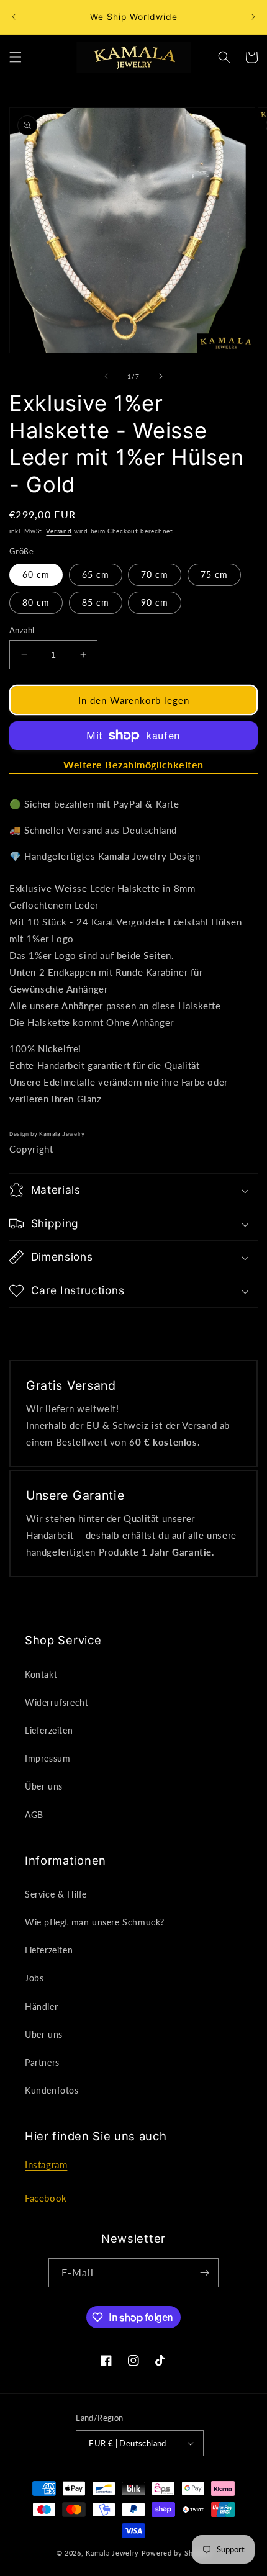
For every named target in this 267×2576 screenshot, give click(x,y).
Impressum (48, 1758)
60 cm (36, 574)
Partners (42, 2062)
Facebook (46, 2198)
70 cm (155, 574)
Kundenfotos (52, 2090)
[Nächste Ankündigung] (253, 17)
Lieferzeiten (49, 1730)
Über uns (44, 1786)
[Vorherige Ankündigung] (14, 17)
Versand (59, 531)
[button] (16, 57)
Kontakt (41, 1674)
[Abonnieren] (204, 2273)
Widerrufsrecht (57, 1702)
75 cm (214, 574)
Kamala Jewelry (112, 2553)
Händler (41, 2006)
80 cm (36, 602)
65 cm (96, 574)
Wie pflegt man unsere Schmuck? (95, 1922)
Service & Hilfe (56, 1894)
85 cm (96, 602)
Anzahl (22, 630)
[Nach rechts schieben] (161, 376)
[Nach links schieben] (106, 376)
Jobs (34, 1978)
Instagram (46, 2164)
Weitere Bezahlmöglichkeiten (133, 764)
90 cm (155, 602)
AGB (34, 1815)
